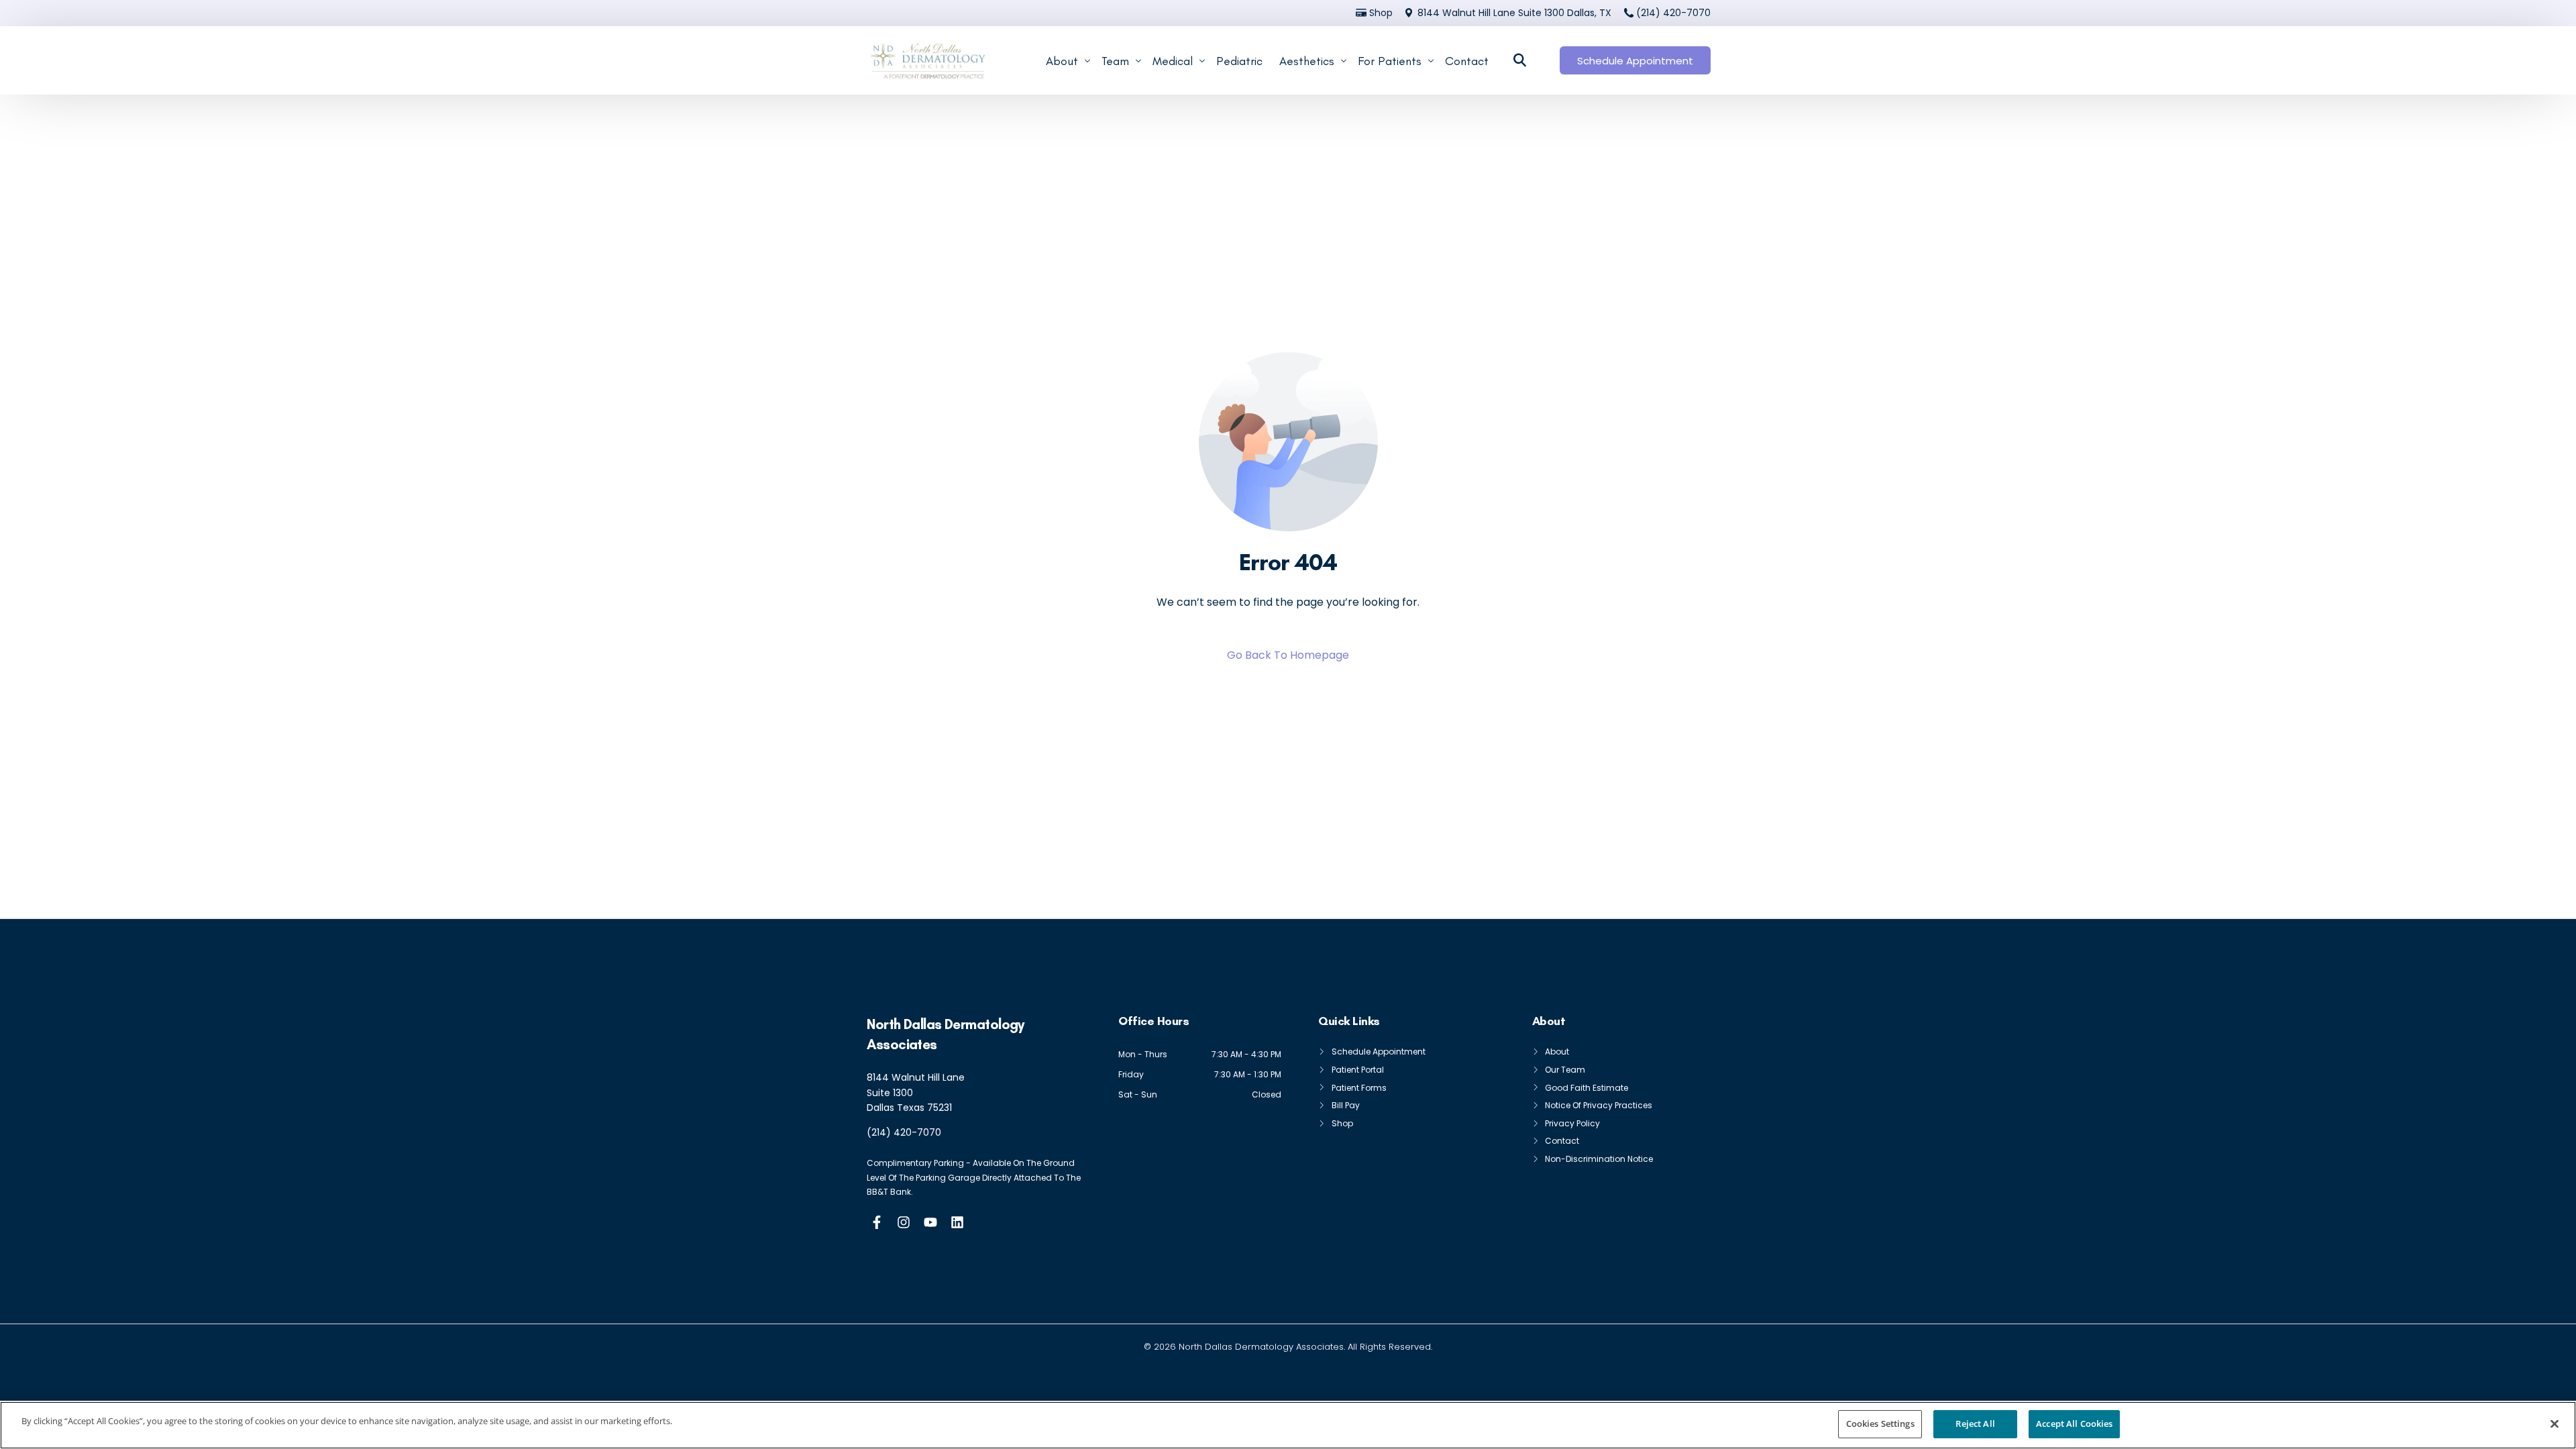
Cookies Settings (1880, 1424)
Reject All (1975, 1424)
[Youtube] (930, 1222)
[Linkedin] (957, 1222)
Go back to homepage (1288, 655)
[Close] (2555, 1424)
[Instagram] (904, 1222)
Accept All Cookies (2074, 1424)
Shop (1381, 13)
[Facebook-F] (877, 1222)
